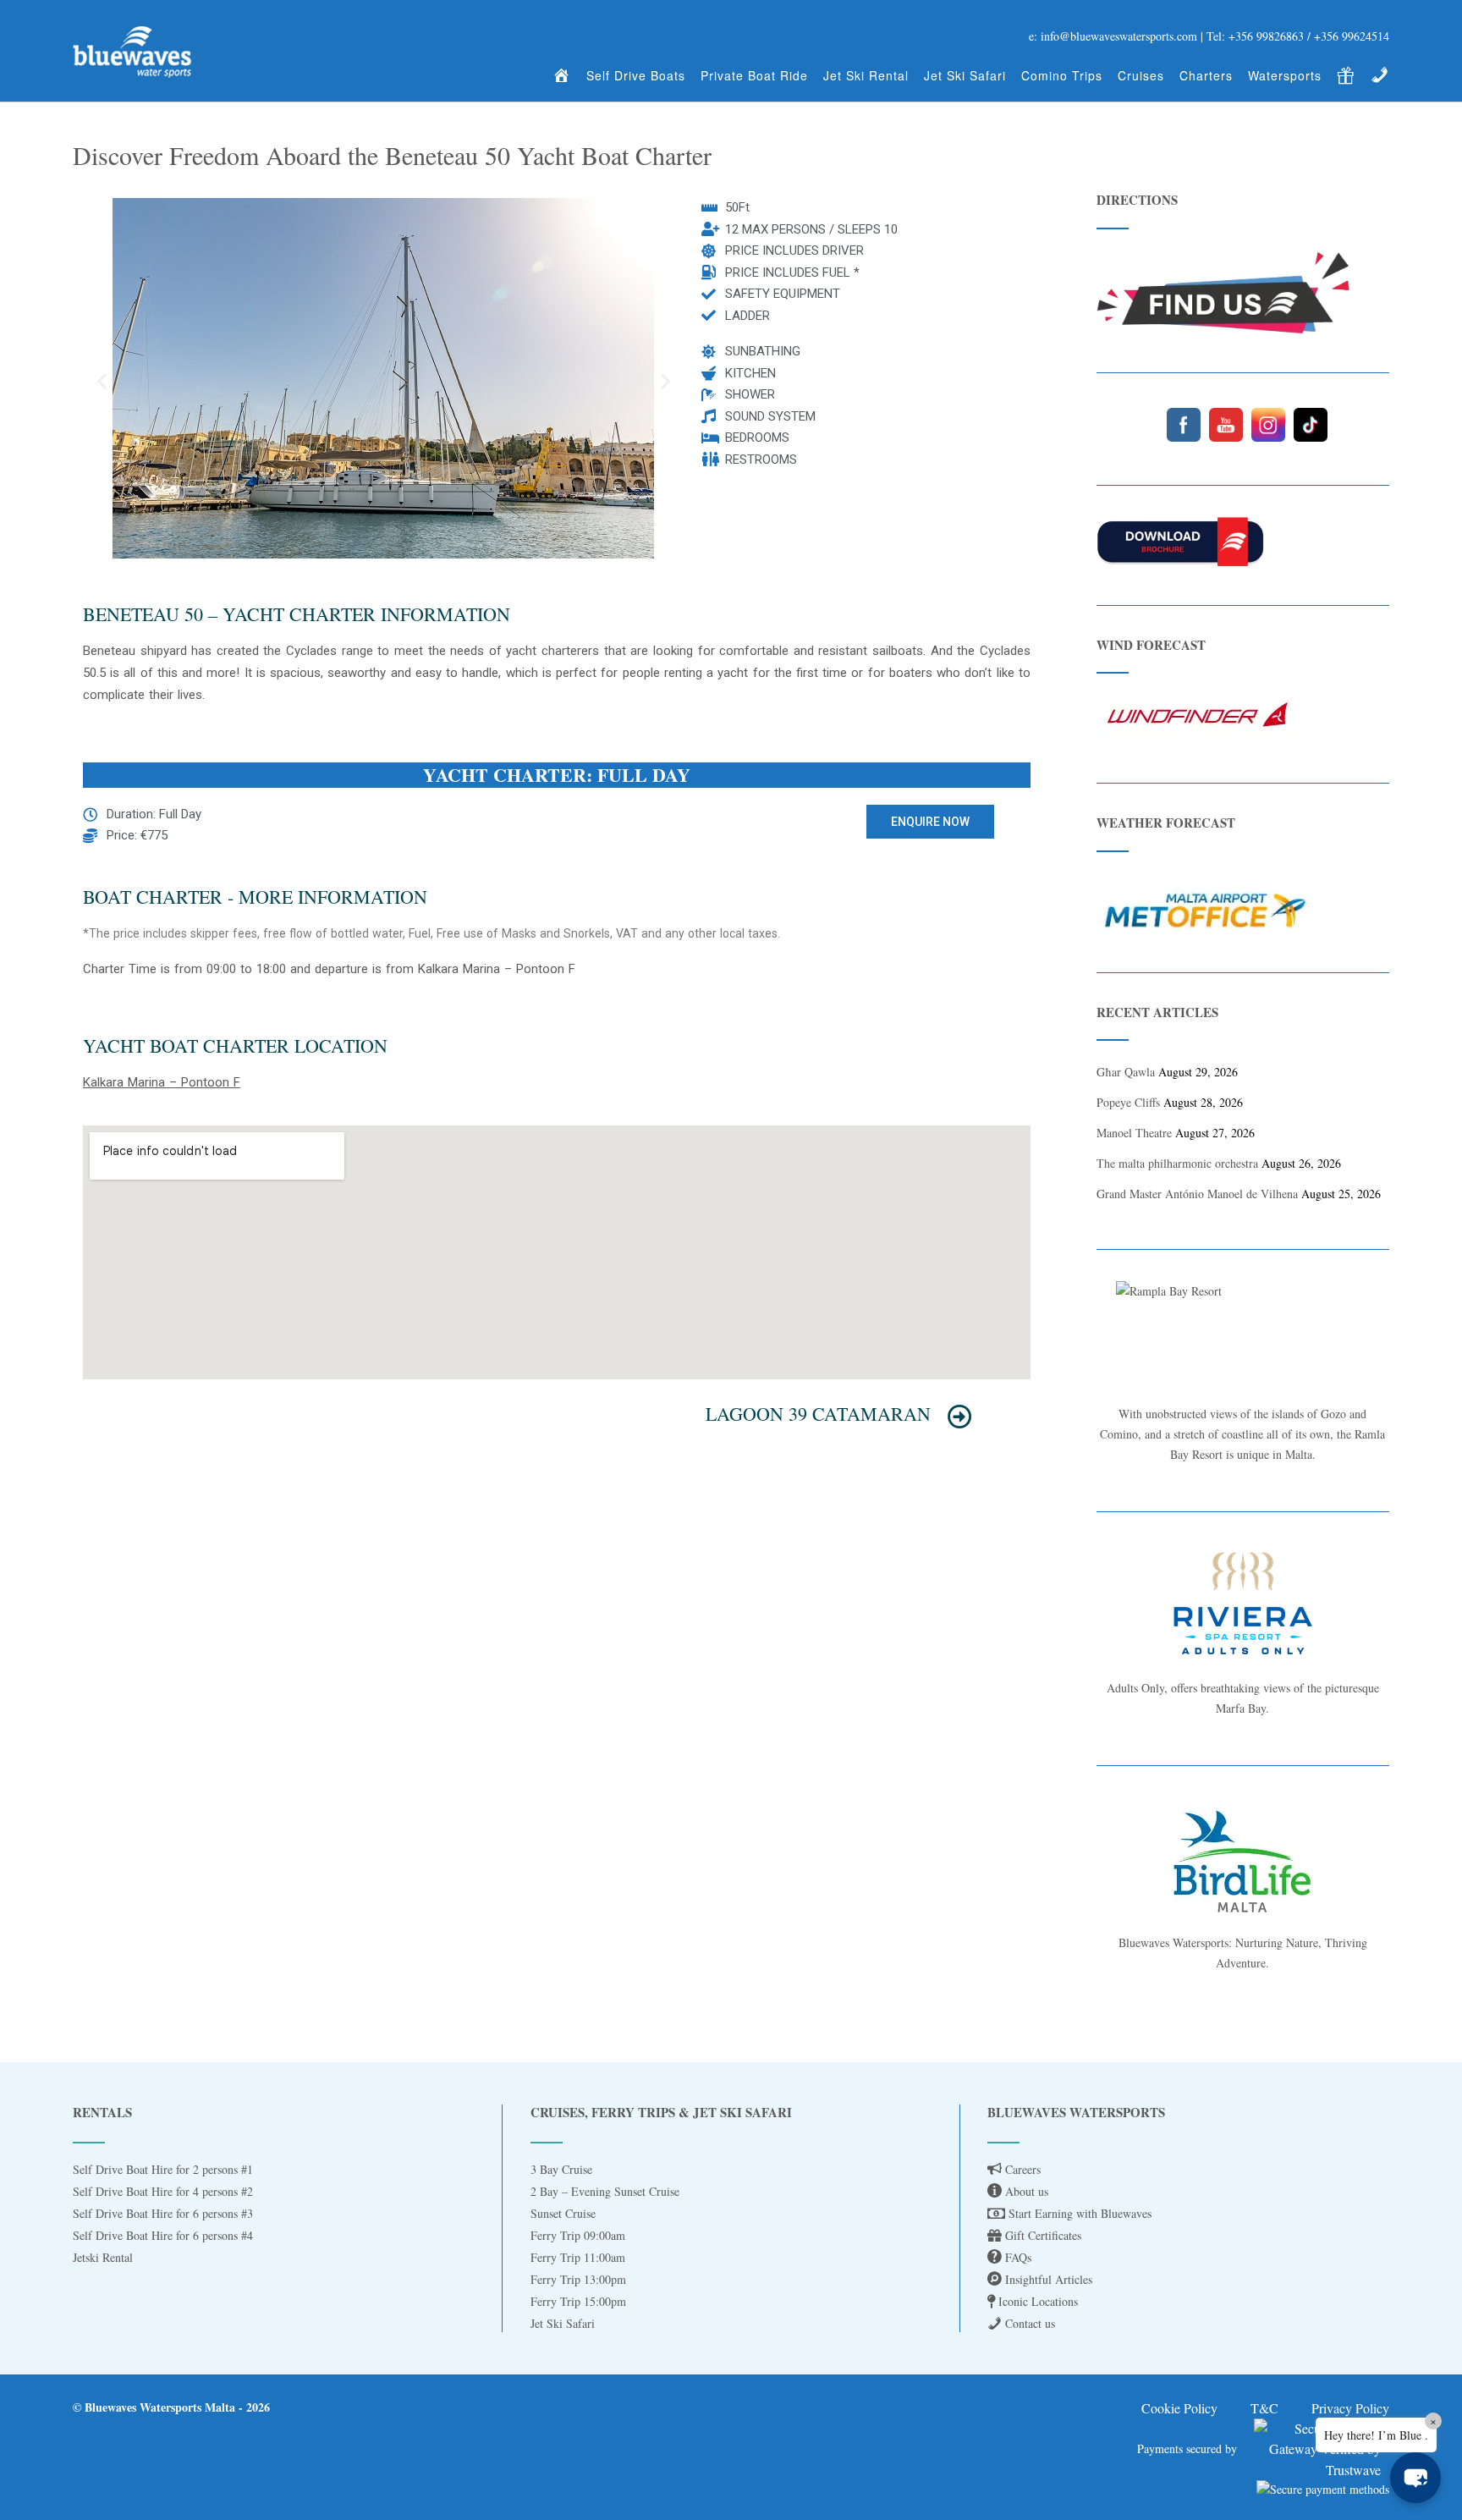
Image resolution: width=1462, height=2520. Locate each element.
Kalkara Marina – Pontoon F (162, 1082)
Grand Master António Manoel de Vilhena (1197, 1194)
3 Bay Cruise (561, 2169)
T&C (1264, 2408)
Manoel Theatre (1134, 1133)
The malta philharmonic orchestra (1177, 1163)
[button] (102, 380)
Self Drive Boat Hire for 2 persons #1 (163, 2169)
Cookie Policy (1179, 2408)
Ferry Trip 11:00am (578, 2257)
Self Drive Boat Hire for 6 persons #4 (163, 2235)
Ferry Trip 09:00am (578, 2235)
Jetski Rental (103, 2257)
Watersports (1285, 75)
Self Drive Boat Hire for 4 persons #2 (163, 2191)
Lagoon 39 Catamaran (818, 1414)
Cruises (1141, 75)
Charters (1206, 75)
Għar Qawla (1126, 1072)
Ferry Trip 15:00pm (578, 2301)
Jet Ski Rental (866, 75)
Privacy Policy (1350, 2408)
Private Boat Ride (754, 75)
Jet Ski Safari (965, 75)
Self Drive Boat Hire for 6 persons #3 (163, 2213)
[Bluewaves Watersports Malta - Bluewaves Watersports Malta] (132, 52)
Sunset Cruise (563, 2213)
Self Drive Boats (636, 75)
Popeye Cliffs (1128, 1102)
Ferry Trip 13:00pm (578, 2279)
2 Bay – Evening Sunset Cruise (605, 2191)
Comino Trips (1062, 75)
